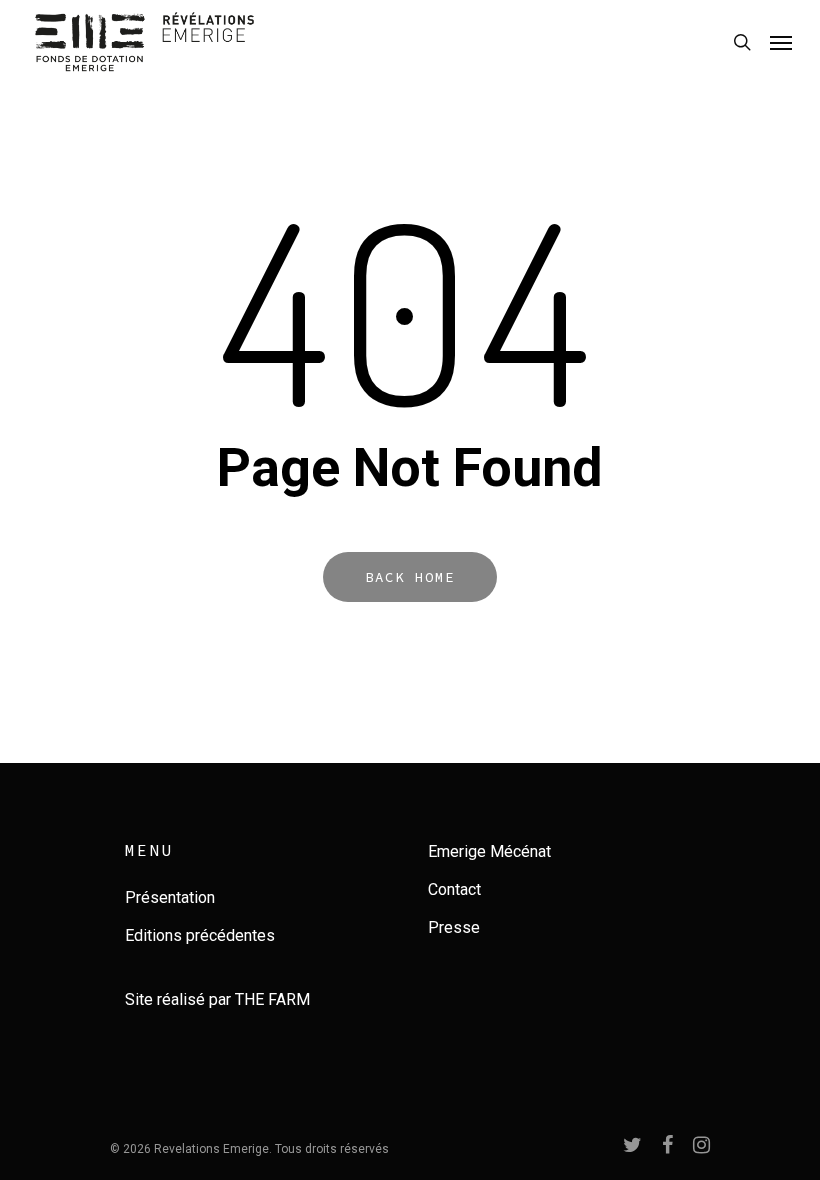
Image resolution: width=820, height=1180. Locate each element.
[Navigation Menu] (781, 42)
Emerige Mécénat (489, 851)
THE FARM (272, 999)
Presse (454, 927)
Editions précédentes (200, 935)
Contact (454, 889)
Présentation (170, 897)
